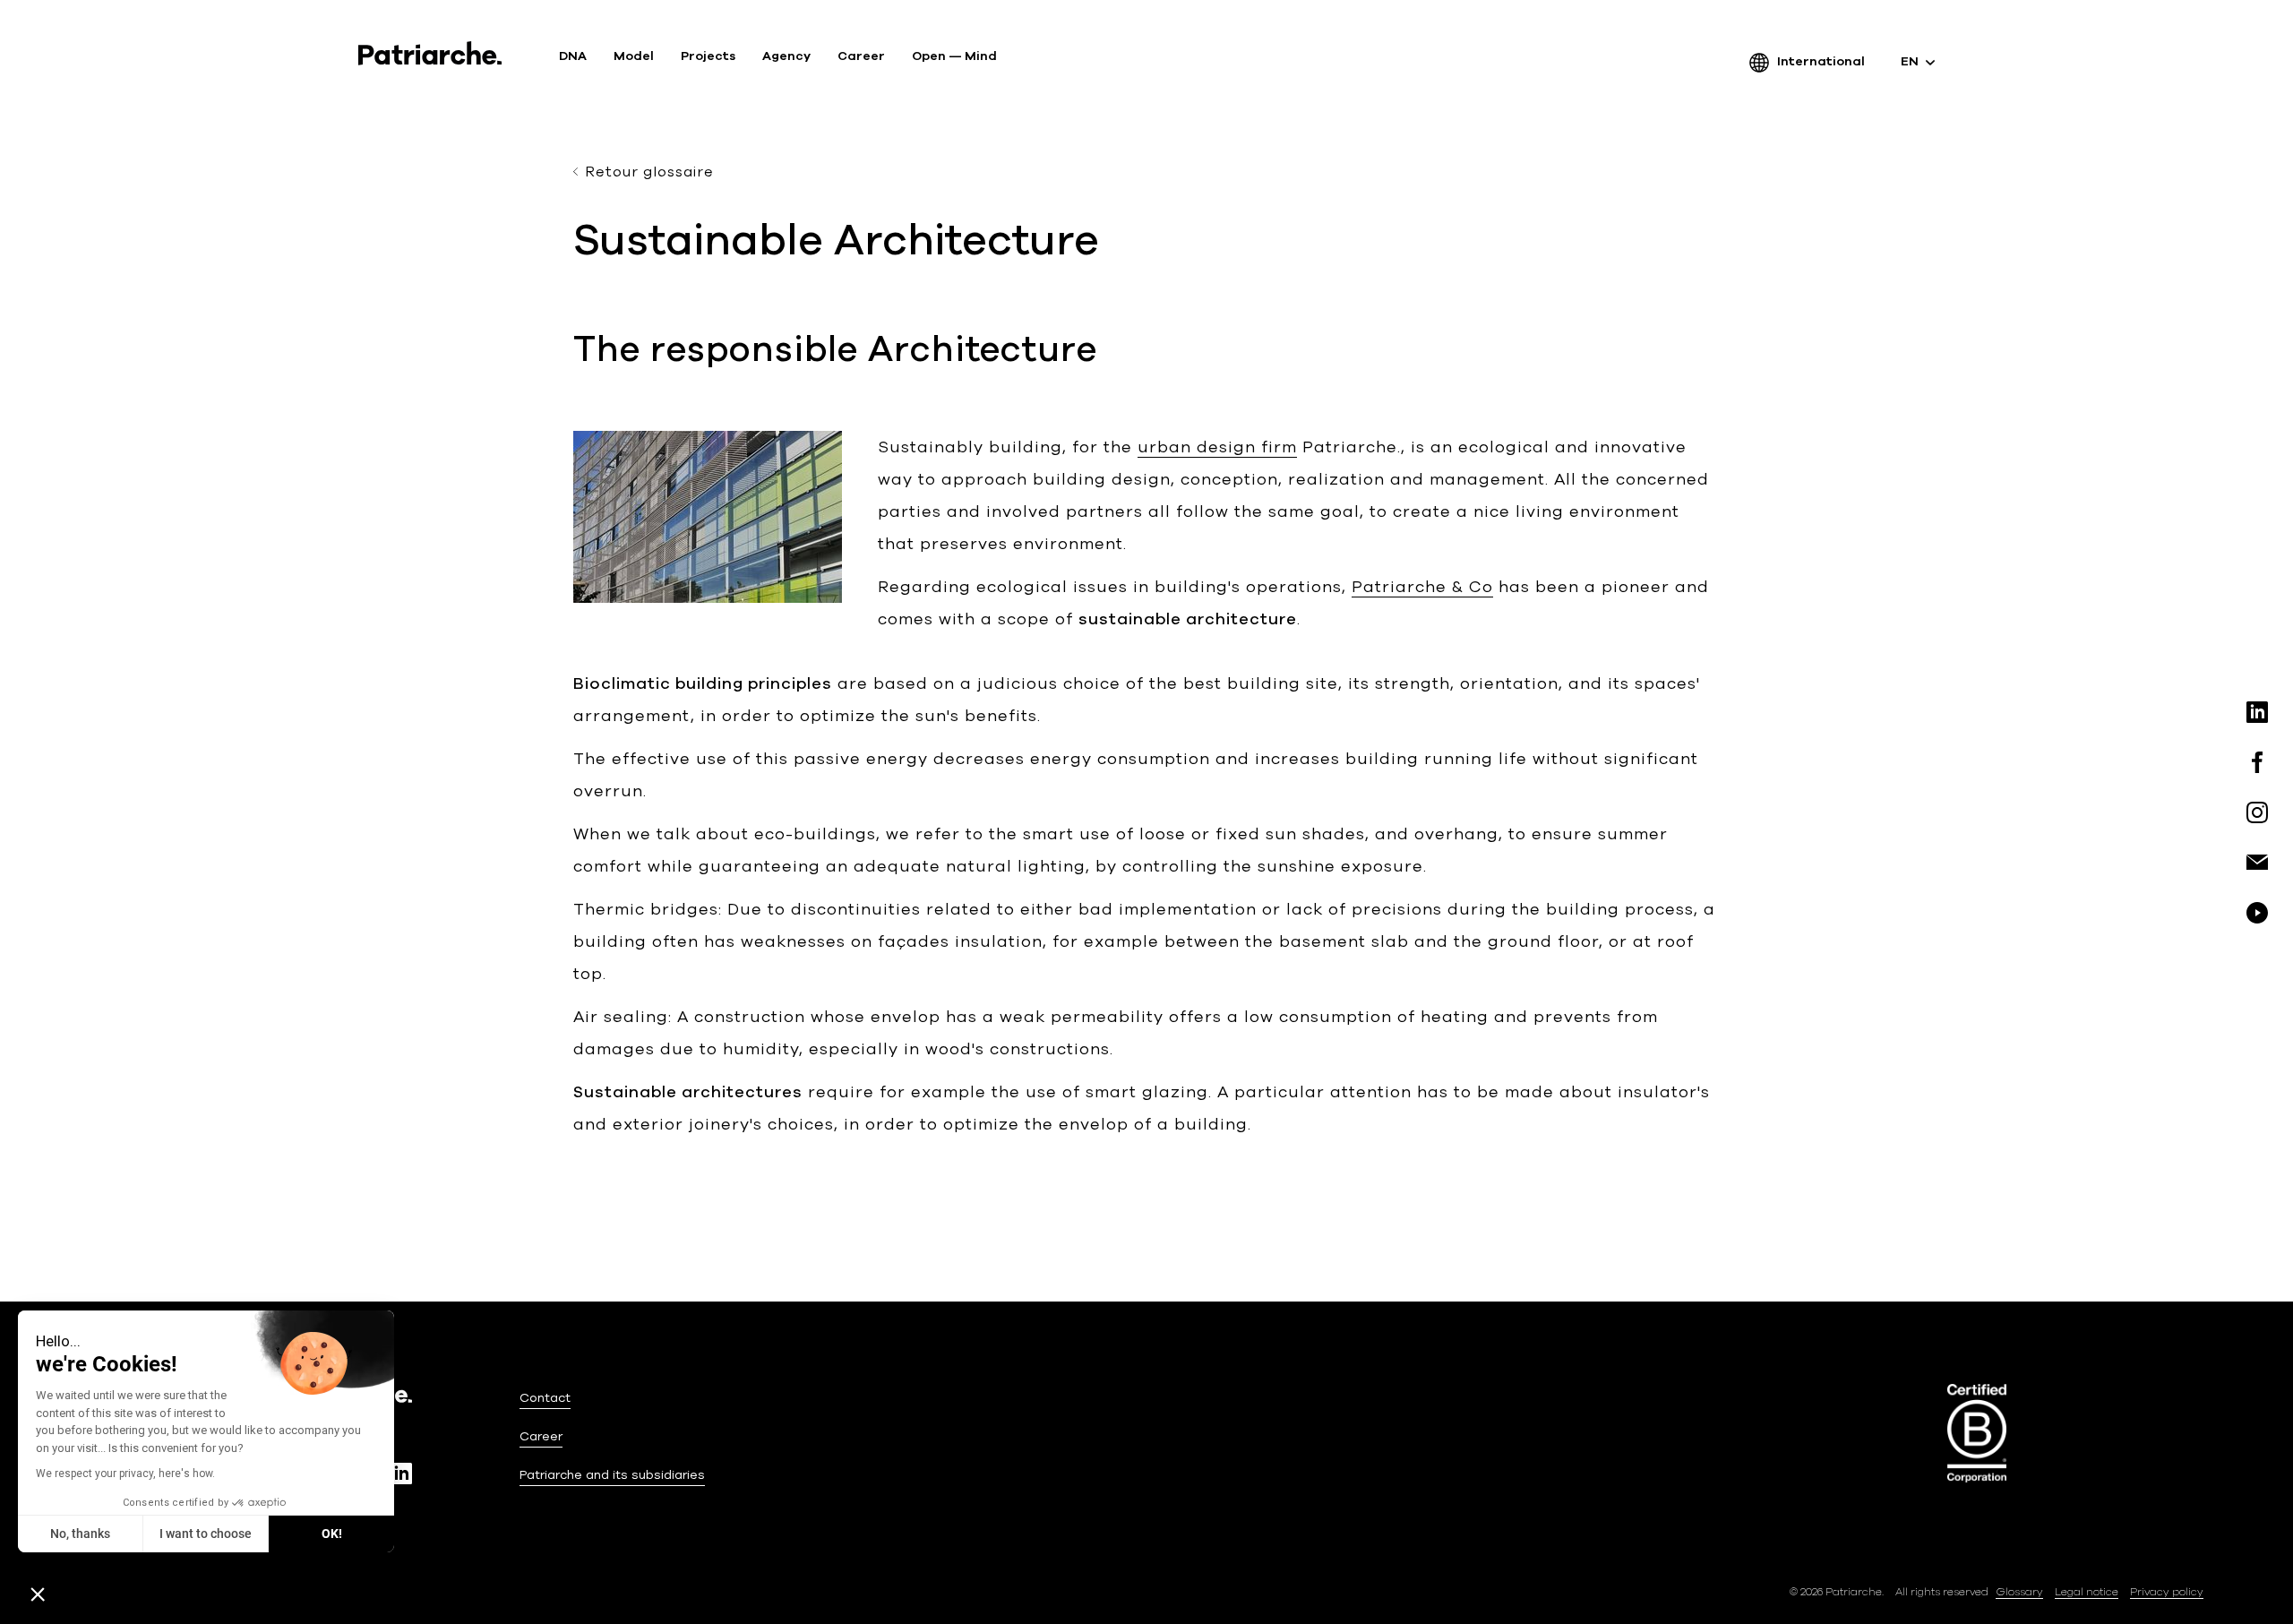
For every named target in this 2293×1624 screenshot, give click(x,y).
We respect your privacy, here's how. (125, 1474)
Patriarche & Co (1422, 587)
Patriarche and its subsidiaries (612, 1475)
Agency (786, 57)
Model (634, 57)
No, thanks (80, 1534)
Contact (545, 1398)
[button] (38, 1594)
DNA (573, 57)
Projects (708, 57)
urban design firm (1217, 447)
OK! (332, 1534)
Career (861, 57)
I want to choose (206, 1534)
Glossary (2019, 1592)
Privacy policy (2167, 1592)
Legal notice (2087, 1592)
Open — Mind (954, 57)
